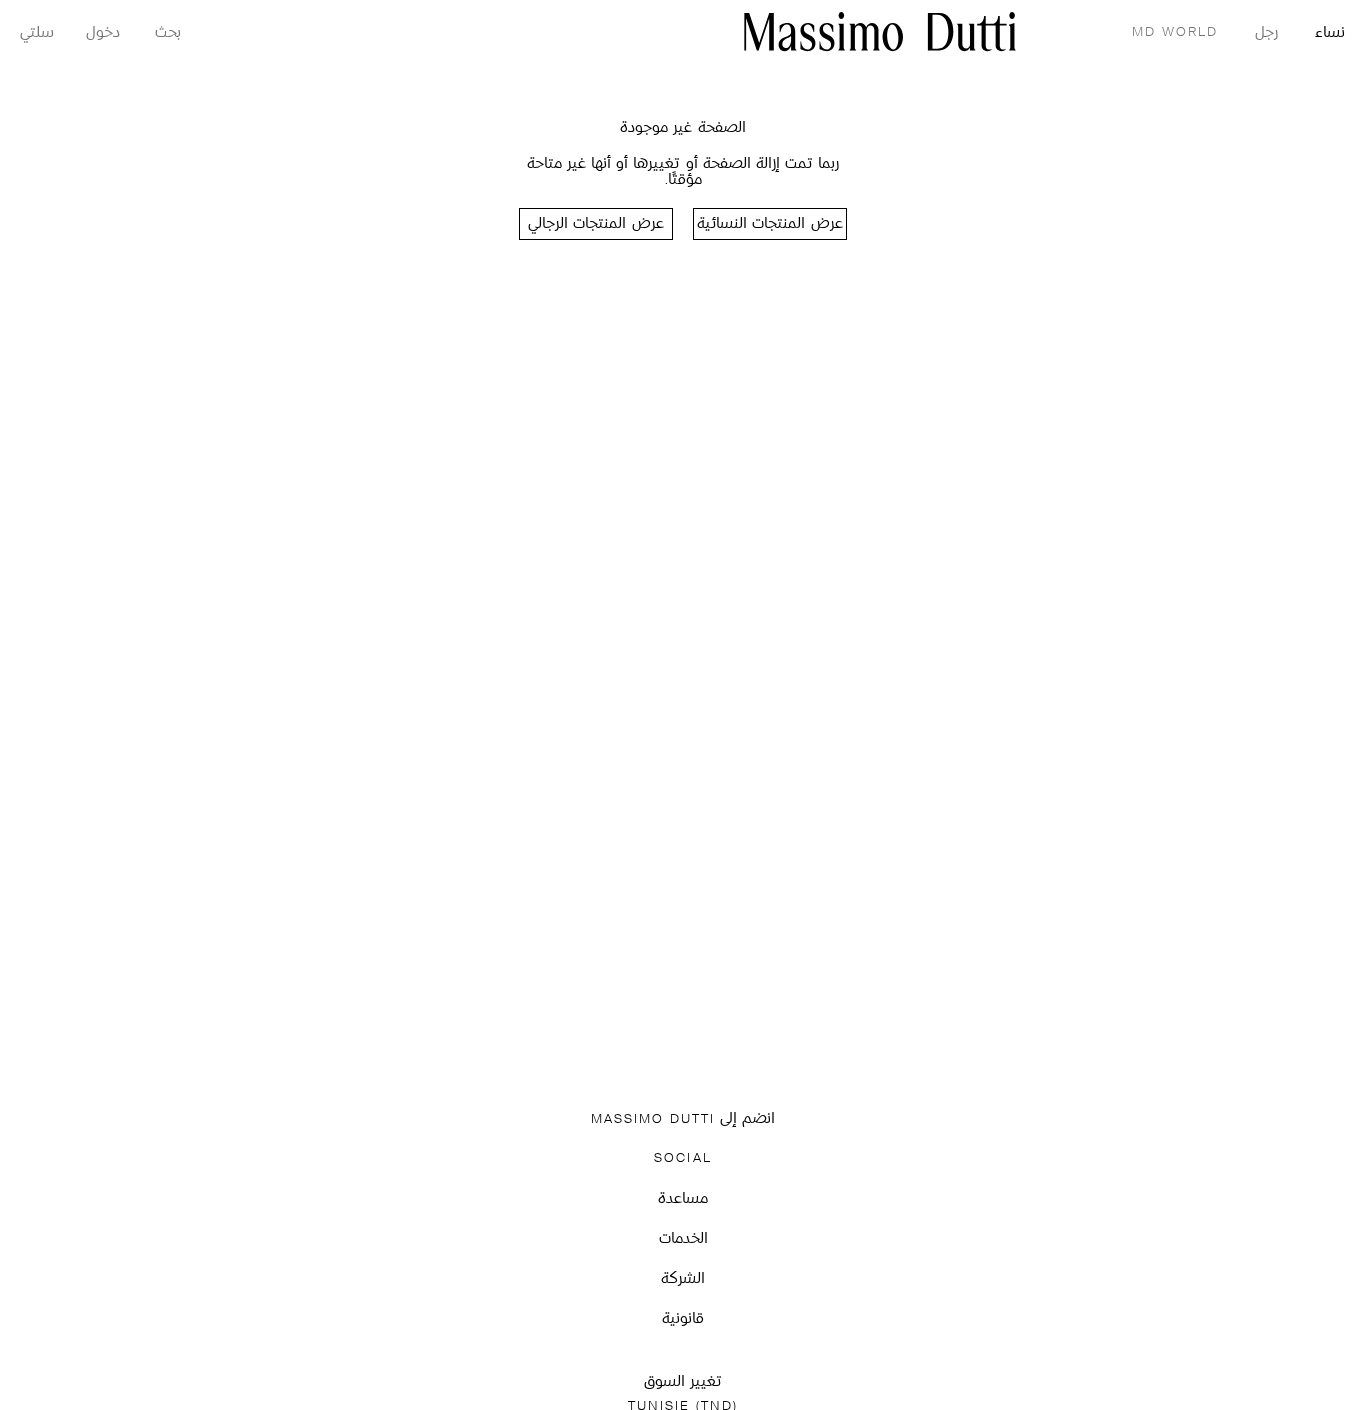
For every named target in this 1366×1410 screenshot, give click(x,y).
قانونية (683, 1319)
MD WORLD (1175, 32)
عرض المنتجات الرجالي (595, 224)
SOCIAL (682, 1158)
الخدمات (683, 1239)
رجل (1266, 33)
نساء (1330, 33)
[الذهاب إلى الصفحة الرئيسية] (880, 31)
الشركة (683, 1279)
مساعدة (683, 1199)
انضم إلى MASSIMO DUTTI (683, 1119)
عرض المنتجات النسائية (769, 224)
